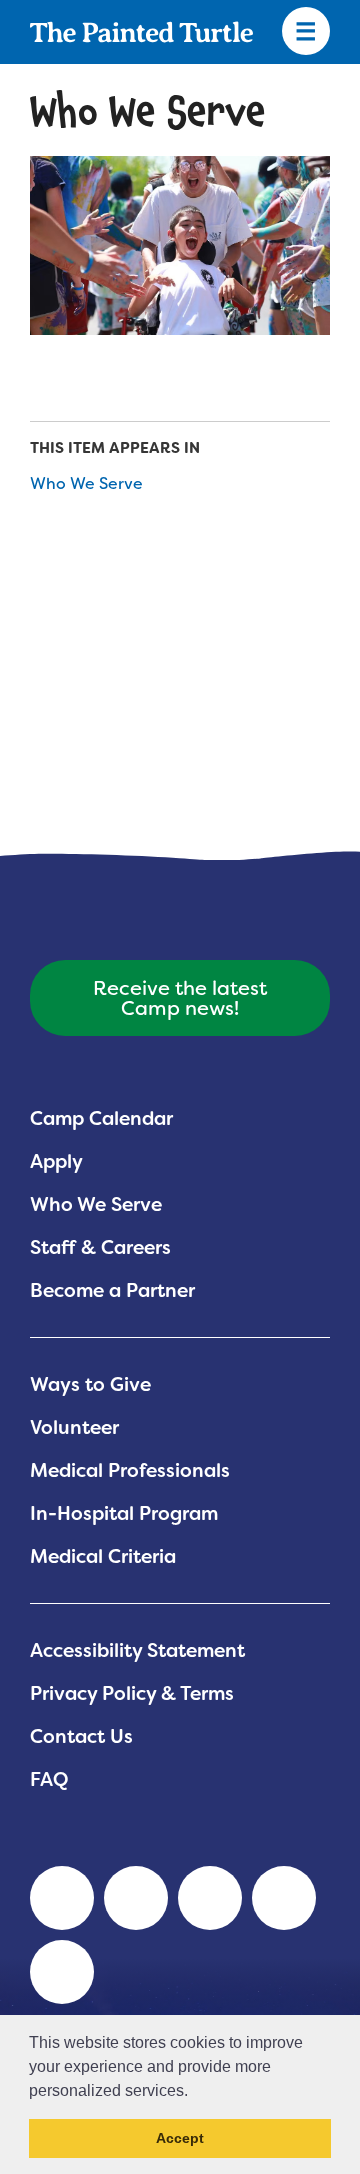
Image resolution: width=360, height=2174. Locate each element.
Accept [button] (180, 2138)
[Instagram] (62, 1972)
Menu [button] (306, 32)
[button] (195, 2092)
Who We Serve (86, 483)
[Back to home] (141, 32)
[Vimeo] (284, 1898)
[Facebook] (210, 1898)
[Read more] (180, 245)
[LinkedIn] (62, 1898)
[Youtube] (136, 1898)
